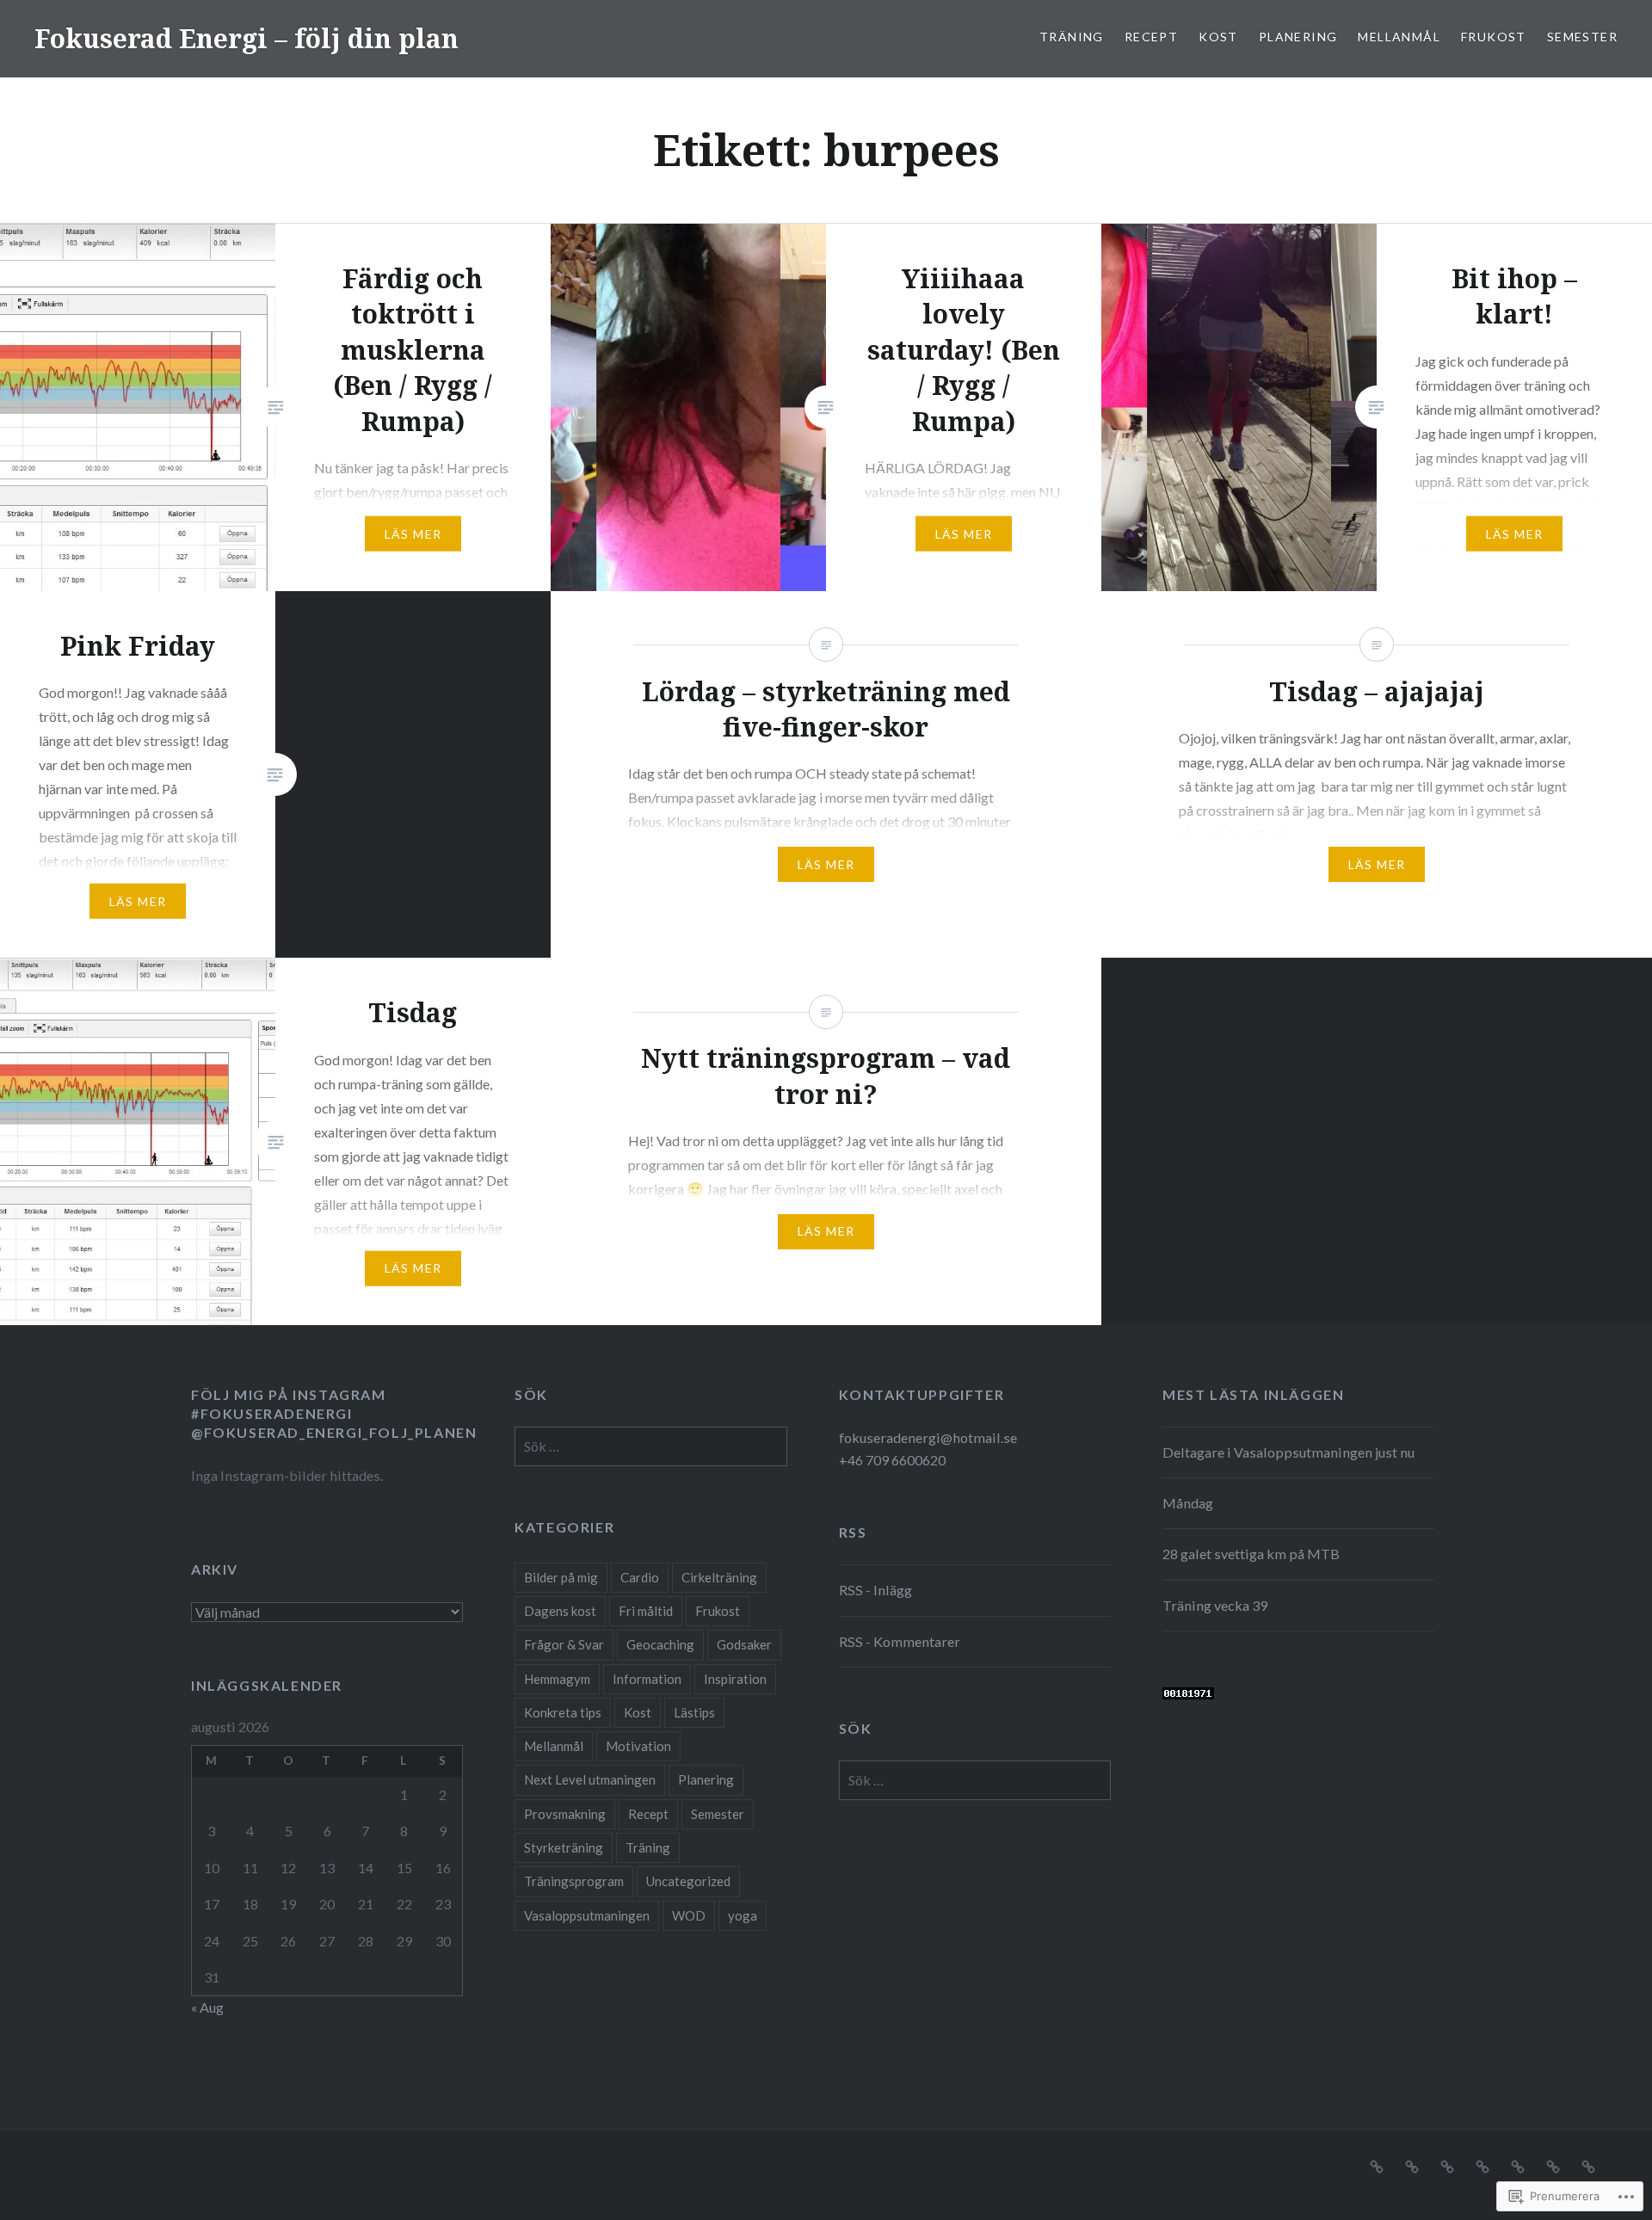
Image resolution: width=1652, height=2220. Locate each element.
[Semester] (1588, 2165)
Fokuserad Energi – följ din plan (247, 38)
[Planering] (1482, 2165)
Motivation (638, 1746)
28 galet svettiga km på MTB (1251, 1554)
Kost (1218, 37)
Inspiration (735, 1679)
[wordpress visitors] (1188, 1694)
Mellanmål (1399, 37)
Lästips (694, 1712)
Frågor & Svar (564, 1644)
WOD (689, 1915)
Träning (1072, 37)
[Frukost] (1553, 2165)
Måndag (1188, 1503)
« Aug (207, 2007)
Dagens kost (560, 1611)
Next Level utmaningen (590, 1779)
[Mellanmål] (1518, 2165)
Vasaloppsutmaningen (587, 1915)
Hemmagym (557, 1679)
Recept (1151, 37)
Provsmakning (565, 1814)
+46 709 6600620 (892, 1460)
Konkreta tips (563, 1712)
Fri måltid (646, 1611)
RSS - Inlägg (875, 1590)
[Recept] (1412, 2165)
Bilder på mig (561, 1577)
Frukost (1494, 37)
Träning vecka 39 (1215, 1605)
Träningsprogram (574, 1881)
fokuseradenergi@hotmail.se (928, 1437)
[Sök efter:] (650, 1446)
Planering (1298, 37)
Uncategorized (688, 1881)
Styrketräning (564, 1847)
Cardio (640, 1577)
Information (647, 1679)
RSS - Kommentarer (900, 1641)
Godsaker (744, 1644)
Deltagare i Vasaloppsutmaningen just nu (1288, 1452)
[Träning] (1377, 2165)
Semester (1582, 37)
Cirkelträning (719, 1577)
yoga (743, 1915)
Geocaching (660, 1644)
